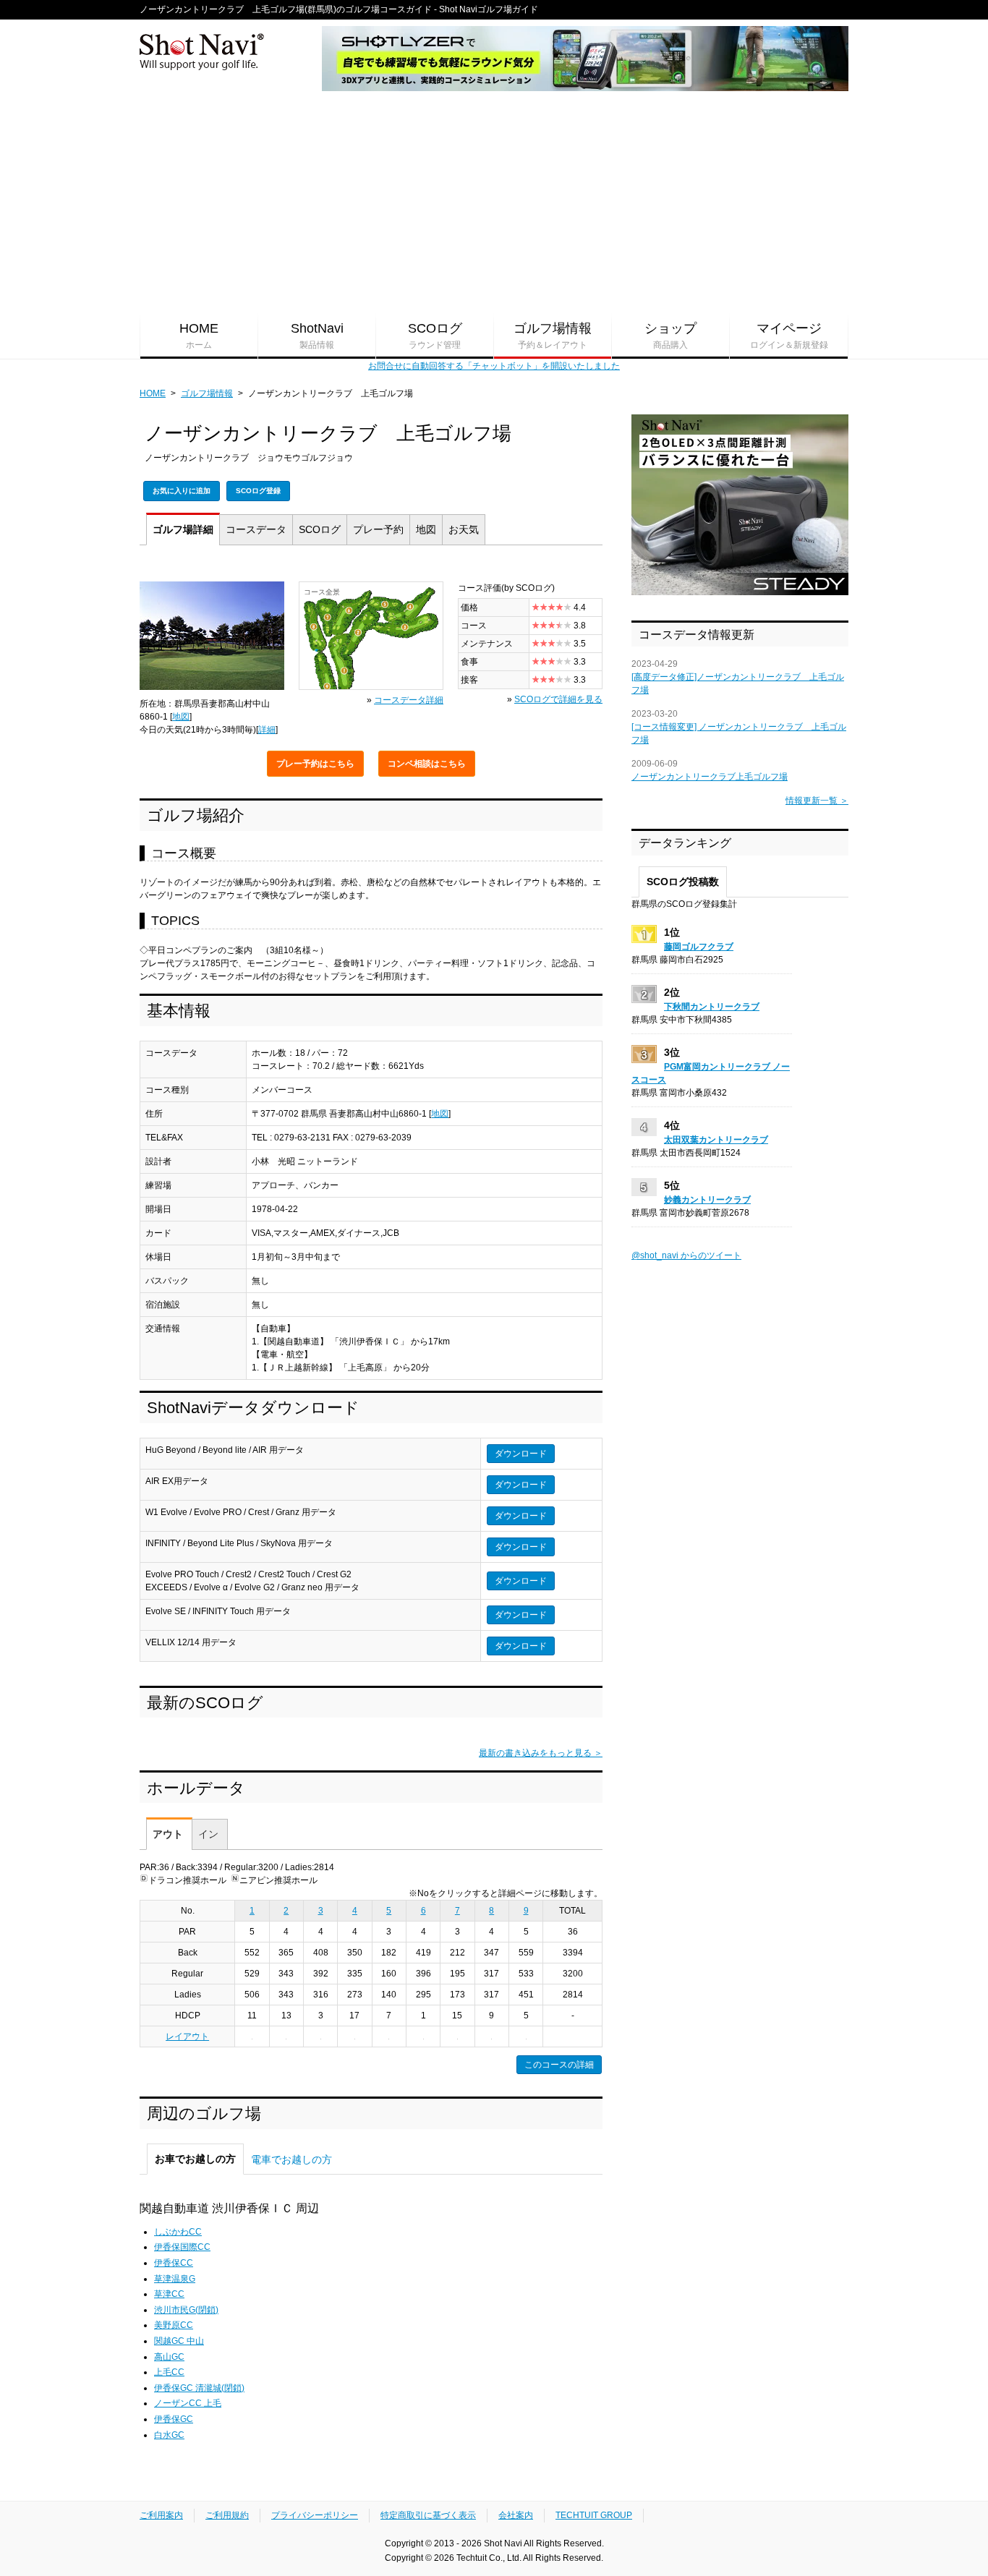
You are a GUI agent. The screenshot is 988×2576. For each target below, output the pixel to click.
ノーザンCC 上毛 (188, 2403)
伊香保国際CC (182, 2247)
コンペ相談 (427, 764)
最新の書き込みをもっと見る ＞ (541, 1753)
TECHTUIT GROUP (594, 2515)
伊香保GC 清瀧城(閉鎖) (199, 2388)
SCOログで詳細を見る (558, 699)
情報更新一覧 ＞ (817, 801)
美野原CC (174, 2325)
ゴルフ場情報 (553, 336)
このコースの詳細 (559, 2065)
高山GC (169, 2357)
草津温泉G (175, 2279)
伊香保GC (174, 2419)
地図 (426, 529)
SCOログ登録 (258, 491)
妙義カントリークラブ (707, 1200)
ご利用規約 (227, 2515)
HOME (199, 336)
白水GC (169, 2435)
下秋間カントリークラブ (712, 1007)
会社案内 (516, 2515)
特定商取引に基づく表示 (428, 2515)
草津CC (169, 2294)
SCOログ (435, 336)
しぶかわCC (178, 2232)
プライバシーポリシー (315, 2515)
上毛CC (169, 2372)
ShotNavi (317, 336)
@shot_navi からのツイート (686, 1255)
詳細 (183, 529)
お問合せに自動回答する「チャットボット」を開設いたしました (494, 366)
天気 (464, 529)
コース (256, 529)
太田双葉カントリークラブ (716, 1140)
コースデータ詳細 (409, 700)
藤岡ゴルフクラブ (699, 947)
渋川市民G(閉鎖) (186, 2310)
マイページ (789, 336)
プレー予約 (315, 764)
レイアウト (187, 2037)
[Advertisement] (494, 203)
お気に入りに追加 (182, 491)
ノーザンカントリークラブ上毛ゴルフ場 (710, 777)
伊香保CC (174, 2263)
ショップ (670, 336)
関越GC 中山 (179, 2341)
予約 (378, 529)
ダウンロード (521, 1454)
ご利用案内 (161, 2515)
